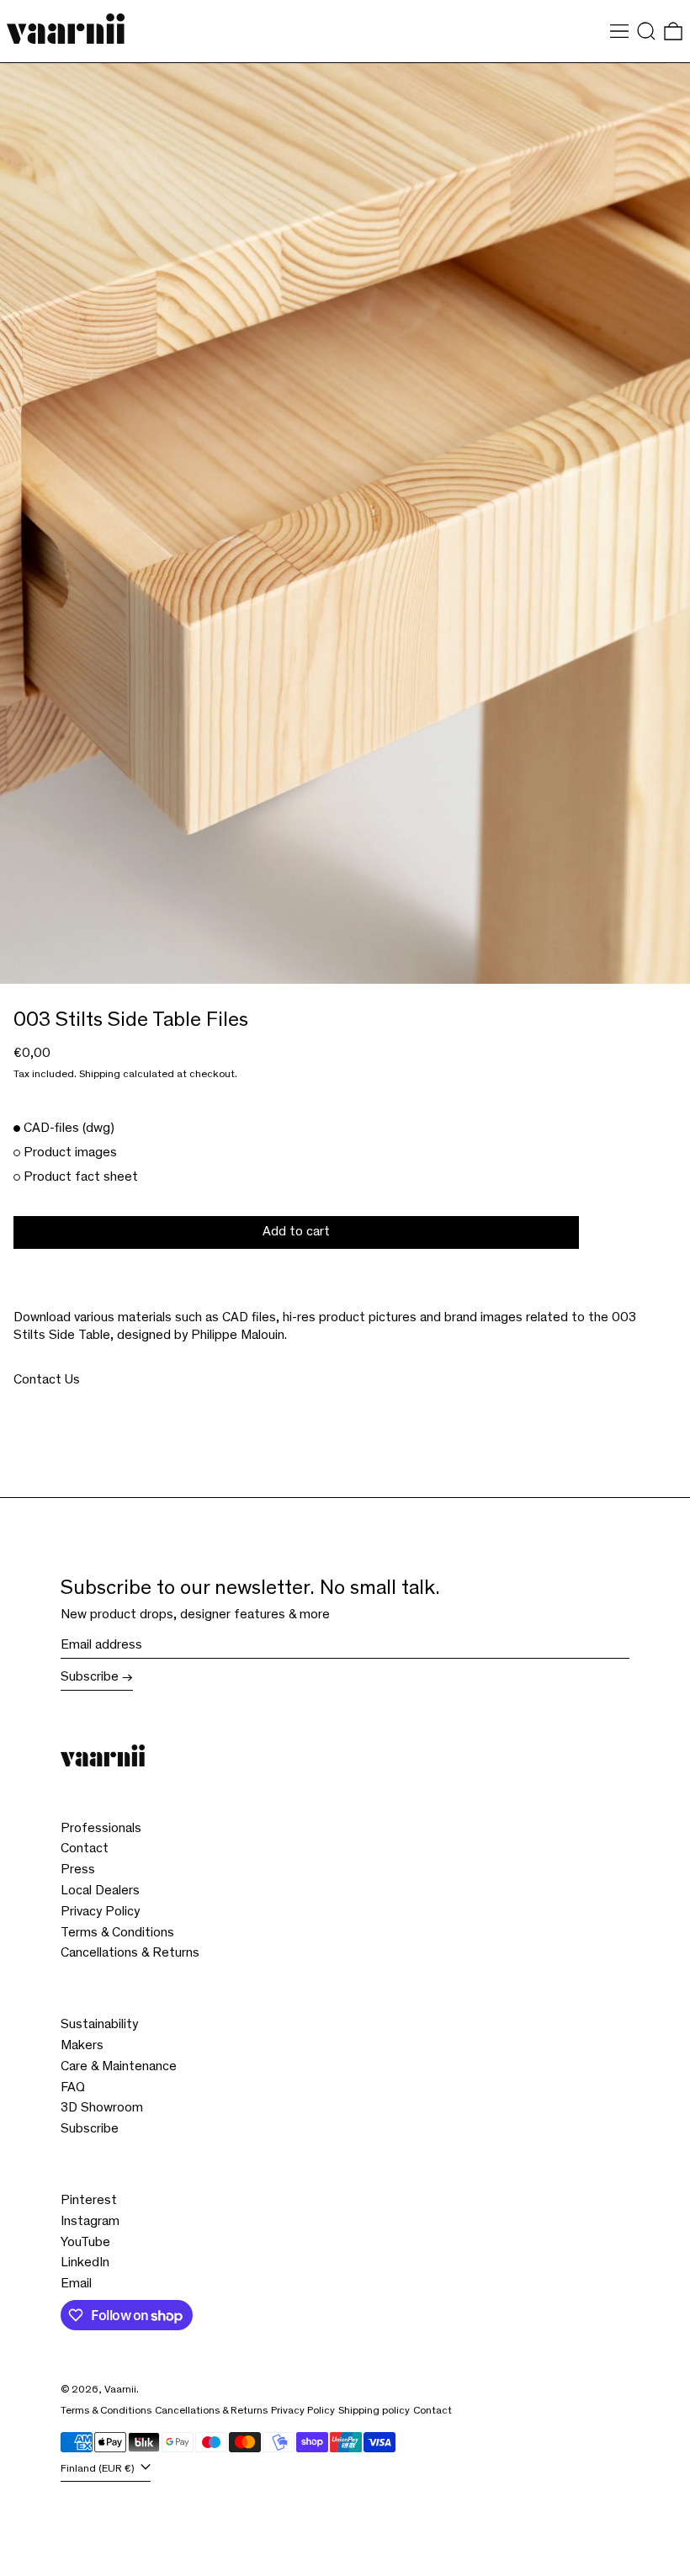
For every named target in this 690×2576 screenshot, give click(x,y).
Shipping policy (374, 2411)
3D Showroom (102, 2108)
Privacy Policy (100, 1912)
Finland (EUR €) (99, 2470)
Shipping (100, 1075)
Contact (85, 1849)
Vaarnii (120, 2390)
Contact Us (47, 1380)
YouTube (85, 2243)
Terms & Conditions (117, 1933)
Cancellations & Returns (130, 1953)
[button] (646, 31)
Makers (82, 2046)
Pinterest (89, 2201)
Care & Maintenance (119, 2067)
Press (78, 1870)
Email (76, 2284)
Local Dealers (100, 1891)
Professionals (101, 1829)
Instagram (90, 2222)
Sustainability (99, 2025)
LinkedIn (85, 2263)
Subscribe (90, 1677)
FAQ (73, 2088)
